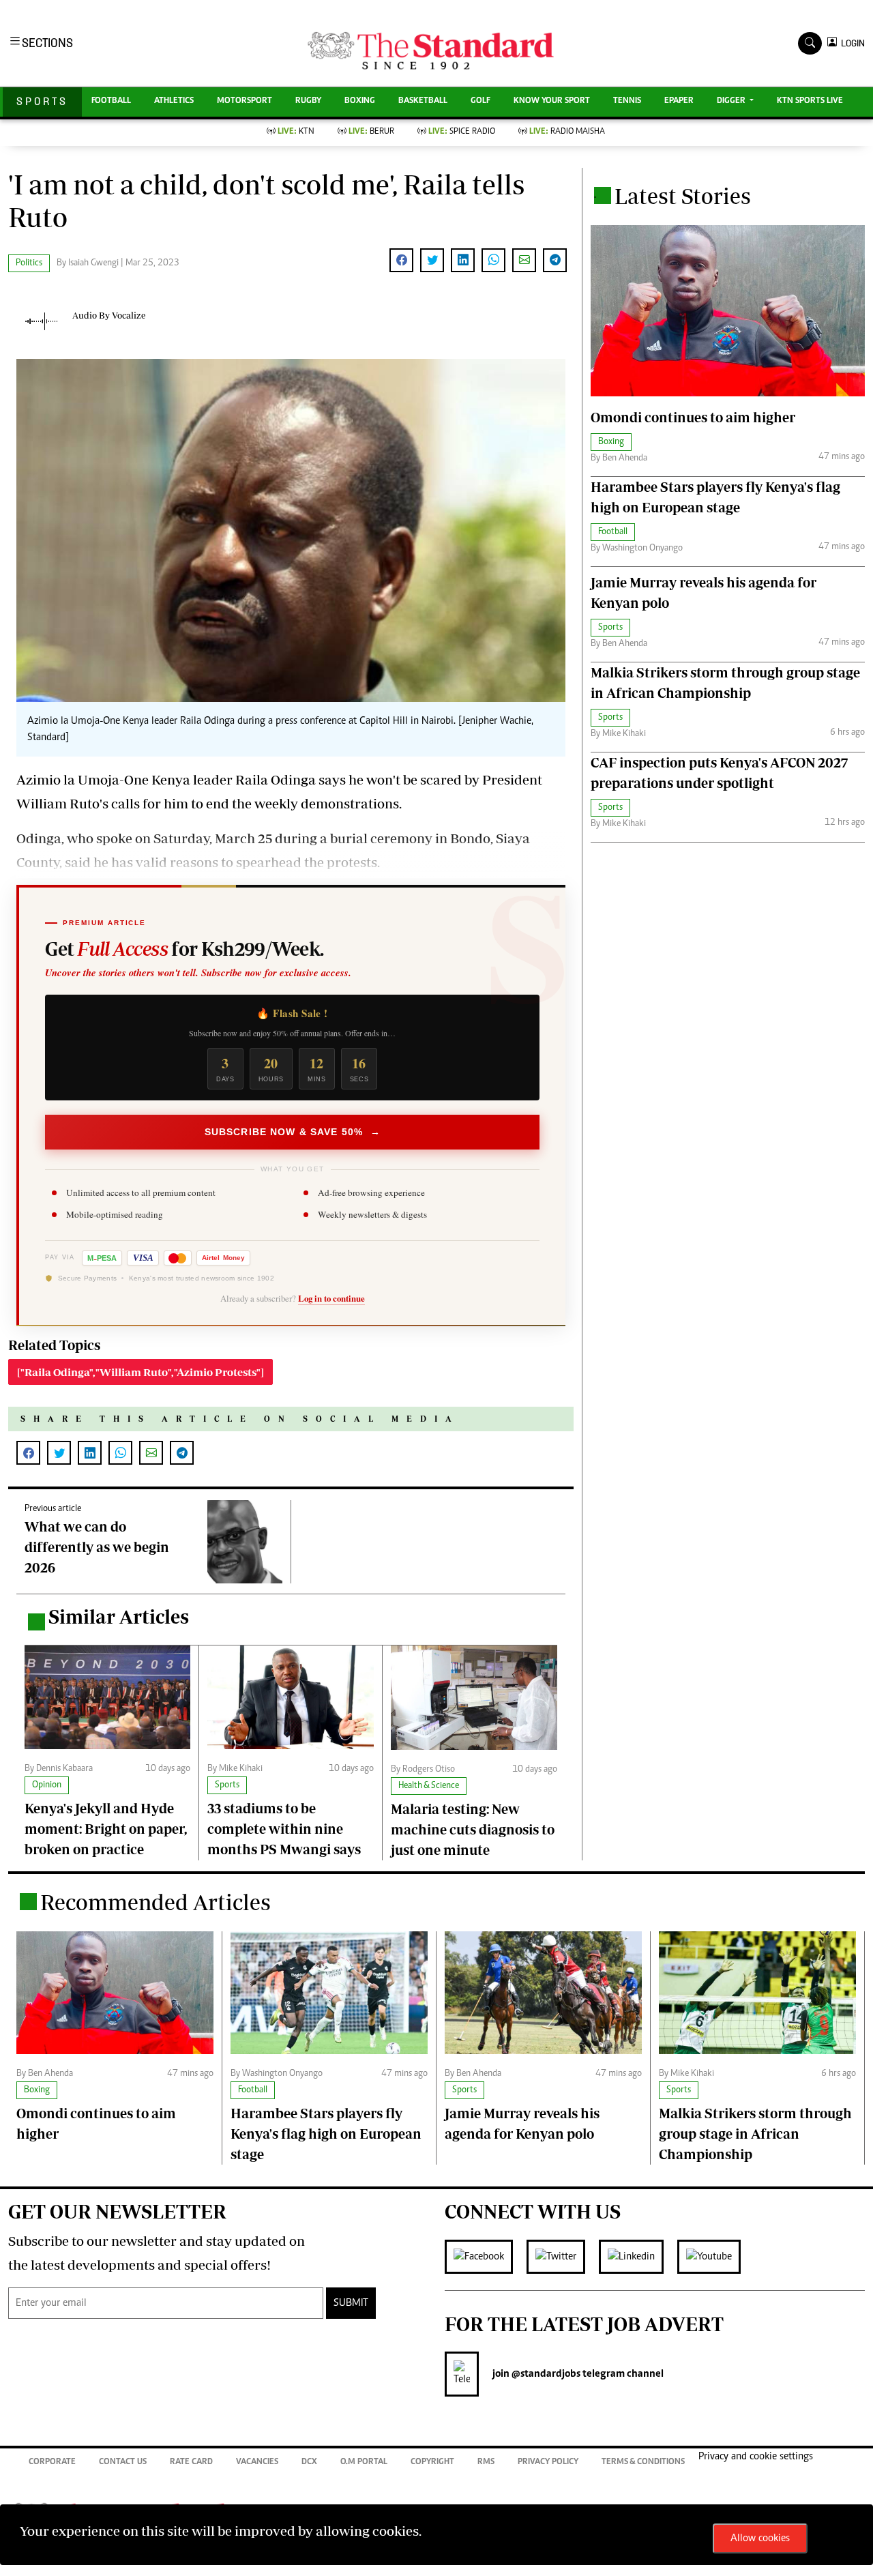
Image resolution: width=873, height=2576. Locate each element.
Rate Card (191, 2462)
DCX (309, 2462)
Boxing (360, 101)
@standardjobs (545, 2374)
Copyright (432, 2462)
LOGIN (851, 43)
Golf (480, 101)
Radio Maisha (567, 132)
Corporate (52, 2462)
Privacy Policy (548, 2462)
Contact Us (123, 2462)
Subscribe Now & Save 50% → (293, 1132)
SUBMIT (351, 2303)
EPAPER (679, 101)
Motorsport (245, 101)
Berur (371, 132)
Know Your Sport (552, 101)
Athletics (174, 101)
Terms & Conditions (643, 2462)
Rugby (308, 101)
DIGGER (732, 101)
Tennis (627, 101)
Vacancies (257, 2462)
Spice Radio (462, 132)
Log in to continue (331, 1298)
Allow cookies (760, 2538)
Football (111, 101)
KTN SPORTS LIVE (810, 101)
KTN (296, 132)
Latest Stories (683, 196)
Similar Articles (119, 1616)
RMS (486, 2462)
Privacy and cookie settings (756, 2457)
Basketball (423, 101)
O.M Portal (364, 2462)
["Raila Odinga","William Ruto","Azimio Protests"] (140, 1372)
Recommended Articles (156, 1902)
